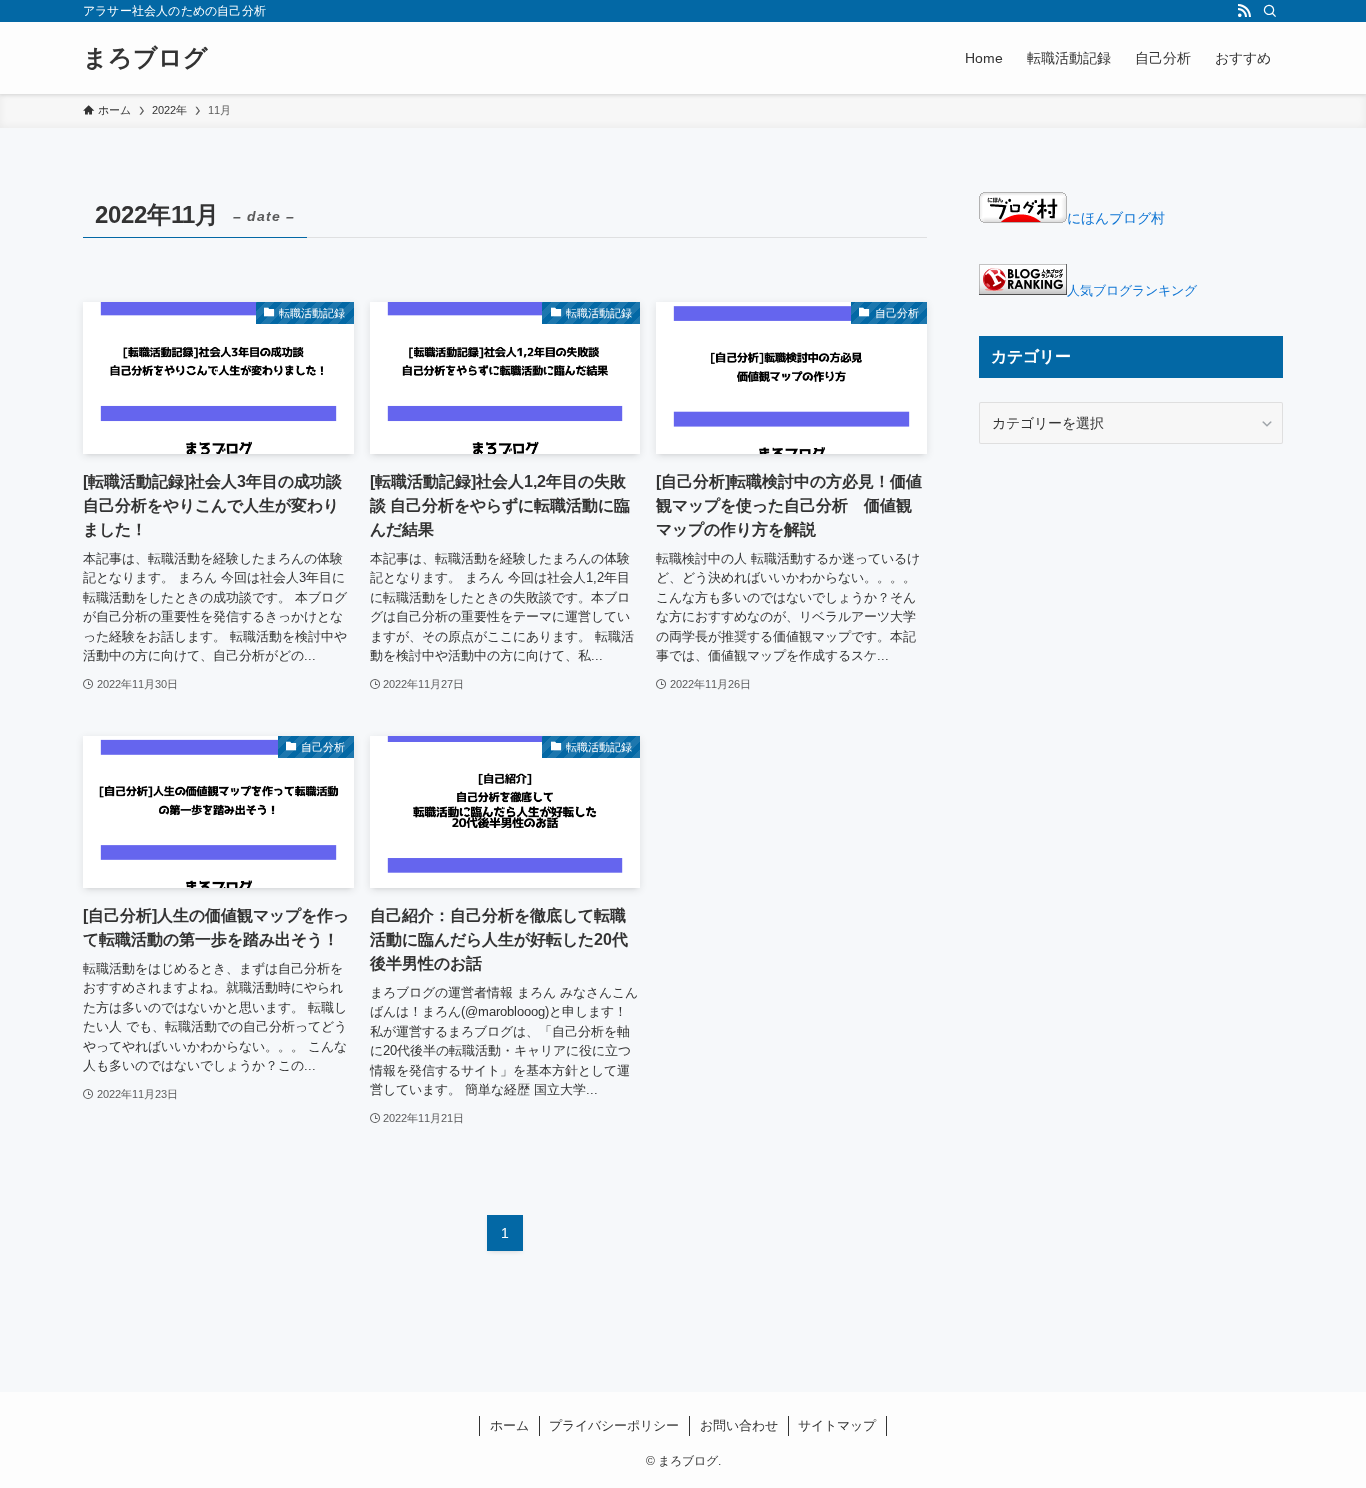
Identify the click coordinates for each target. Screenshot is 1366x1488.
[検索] (1270, 11)
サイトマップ (837, 1425)
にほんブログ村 (1116, 218)
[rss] (1244, 11)
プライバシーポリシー (614, 1425)
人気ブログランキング (1132, 291)
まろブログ (145, 58)
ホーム (509, 1425)
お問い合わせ (739, 1425)
